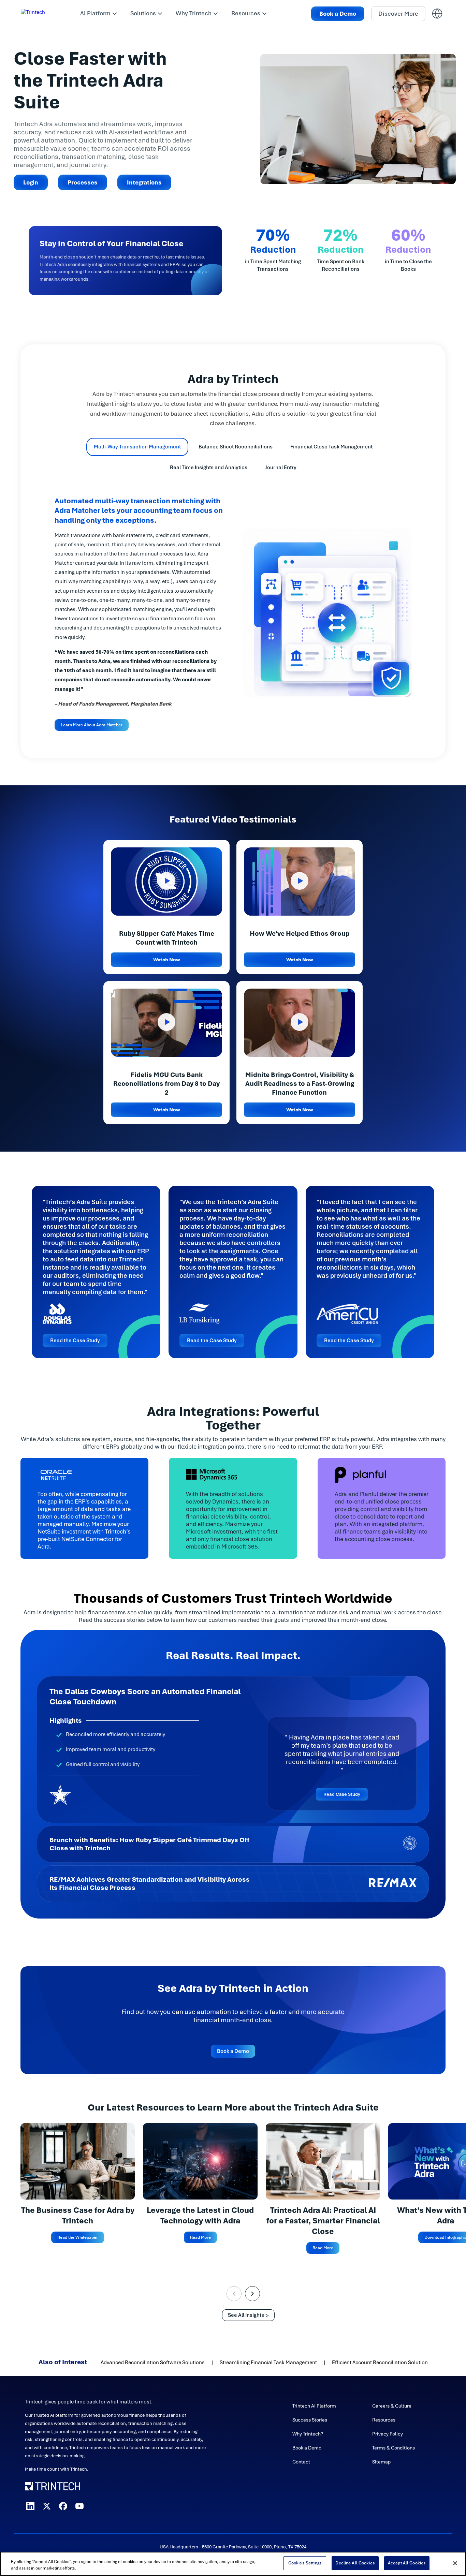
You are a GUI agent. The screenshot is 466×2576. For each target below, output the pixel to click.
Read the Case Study (75, 1341)
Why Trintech (194, 13)
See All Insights (246, 2315)
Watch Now (167, 960)
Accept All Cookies (407, 2563)
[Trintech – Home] (116, 2486)
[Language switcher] (437, 14)
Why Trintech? (308, 2434)
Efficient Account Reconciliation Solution (380, 2363)
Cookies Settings (305, 2563)
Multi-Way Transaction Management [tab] (137, 447)
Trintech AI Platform (314, 2406)
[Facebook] (63, 2506)
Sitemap (381, 2462)
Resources (246, 13)
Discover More (398, 14)
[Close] (455, 2563)
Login (31, 182)
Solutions (143, 13)
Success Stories (310, 2420)
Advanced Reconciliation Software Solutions (153, 2363)
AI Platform (95, 13)
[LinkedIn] (30, 2506)
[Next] (252, 2294)
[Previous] (234, 2294)
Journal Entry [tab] (281, 468)
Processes (83, 182)
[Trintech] (42, 14)
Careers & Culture (392, 2406)
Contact (301, 2462)
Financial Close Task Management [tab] (331, 447)
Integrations (144, 182)
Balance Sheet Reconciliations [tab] (236, 447)
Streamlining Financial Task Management (268, 2363)
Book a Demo (338, 14)
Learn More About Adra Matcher (92, 725)
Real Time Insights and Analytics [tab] (209, 468)
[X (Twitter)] (47, 2506)
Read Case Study (342, 1794)
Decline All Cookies (355, 2563)
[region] (233, 2564)
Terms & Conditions (394, 2448)
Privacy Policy (388, 2434)
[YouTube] (79, 2506)
